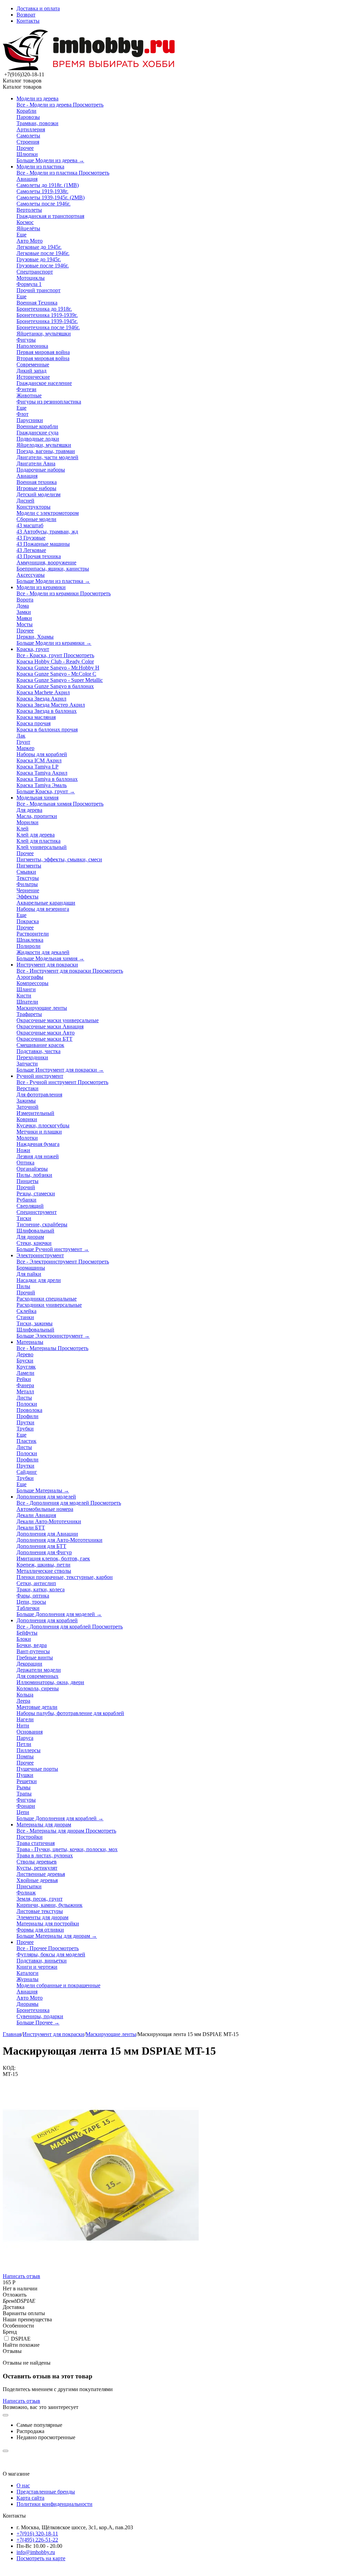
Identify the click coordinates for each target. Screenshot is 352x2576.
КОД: (9, 2068)
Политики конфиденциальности (54, 2504)
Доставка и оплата (38, 8)
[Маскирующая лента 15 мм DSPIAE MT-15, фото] (101, 2271)
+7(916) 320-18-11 (37, 2534)
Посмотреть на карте (41, 2558)
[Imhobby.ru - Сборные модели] (89, 68)
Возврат (26, 15)
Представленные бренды (46, 2492)
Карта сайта (30, 2498)
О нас (23, 2485)
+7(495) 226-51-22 (37, 2540)
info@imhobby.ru (36, 2552)
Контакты (28, 21)
